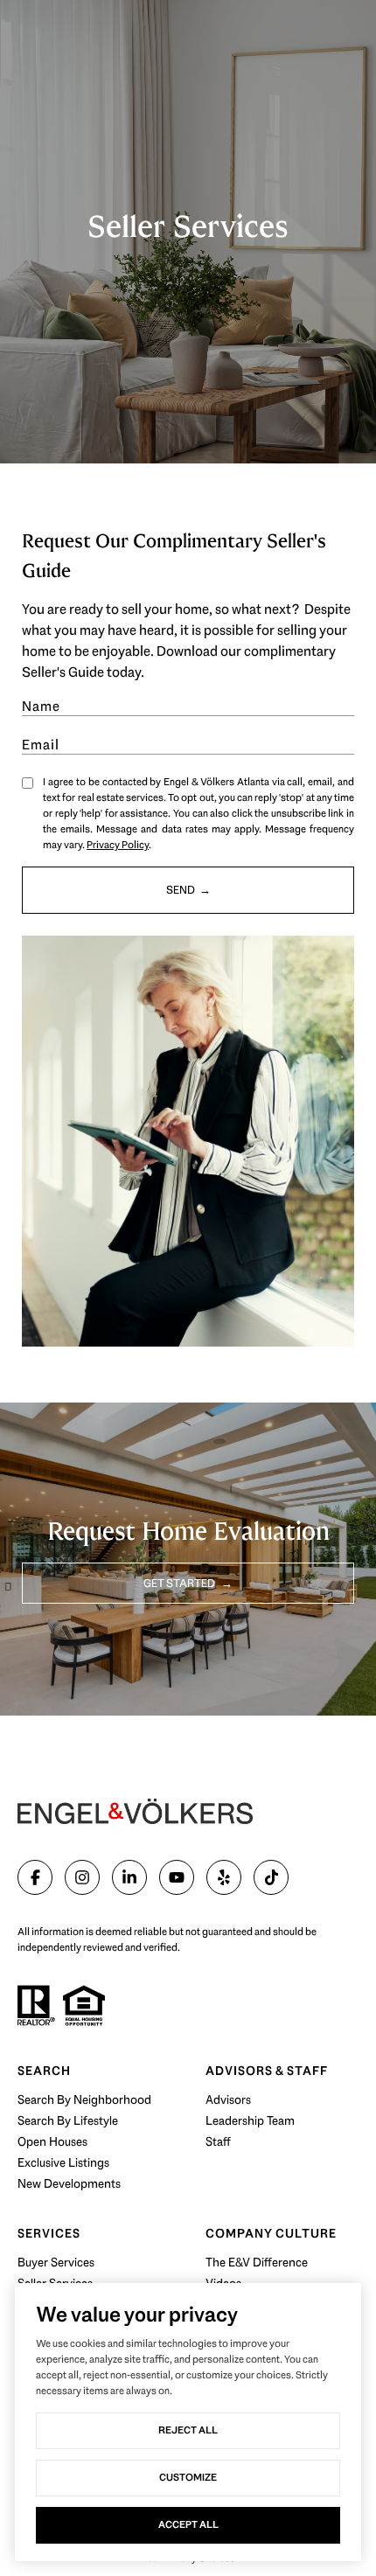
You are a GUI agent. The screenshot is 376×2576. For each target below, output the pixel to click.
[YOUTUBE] (177, 1877)
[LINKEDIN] (129, 1877)
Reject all (188, 2430)
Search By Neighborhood (84, 2099)
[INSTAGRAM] (82, 1877)
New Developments (69, 2183)
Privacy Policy (118, 845)
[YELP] (224, 1877)
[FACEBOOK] (35, 1877)
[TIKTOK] (271, 1877)
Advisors (228, 2099)
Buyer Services (56, 2262)
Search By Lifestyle (68, 2120)
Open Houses (52, 2141)
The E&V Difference (257, 2262)
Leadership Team (250, 2120)
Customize (188, 2477)
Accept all (188, 2524)
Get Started (180, 1583)
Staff (218, 2141)
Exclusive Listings (63, 2162)
